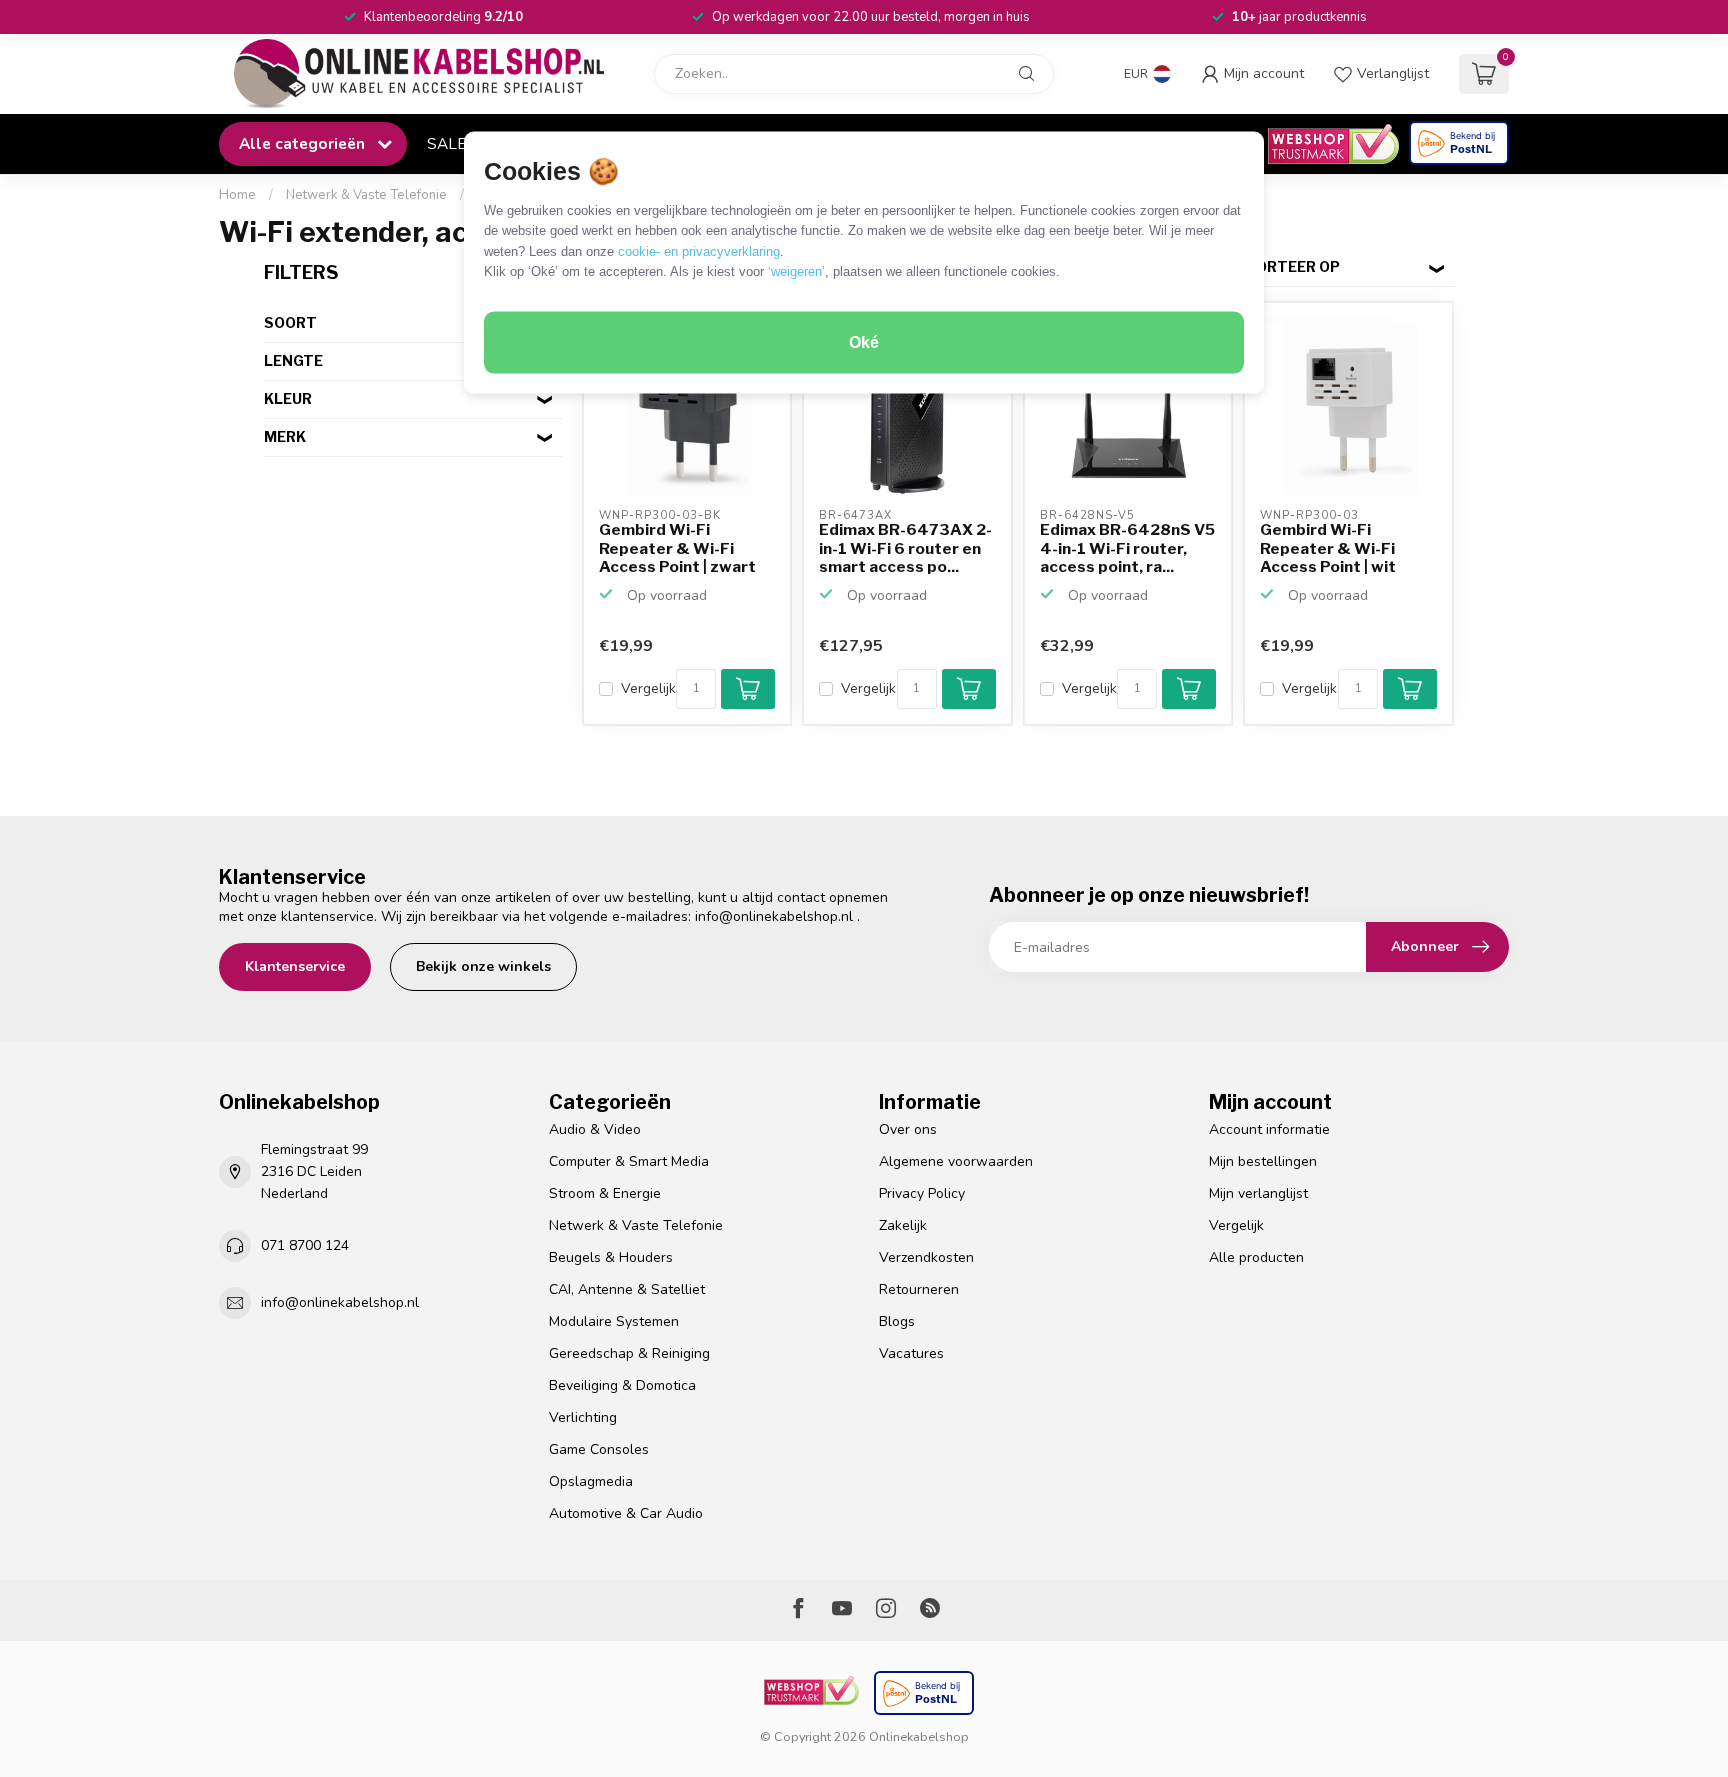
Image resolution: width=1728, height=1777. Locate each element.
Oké (864, 342)
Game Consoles (599, 1449)
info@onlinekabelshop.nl (774, 916)
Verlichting (583, 1417)
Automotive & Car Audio (626, 1513)
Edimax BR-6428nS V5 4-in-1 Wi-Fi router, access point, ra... (1127, 548)
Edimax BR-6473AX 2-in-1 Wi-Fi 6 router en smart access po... (905, 548)
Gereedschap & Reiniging (629, 1353)
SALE (446, 143)
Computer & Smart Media (629, 1161)
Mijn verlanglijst (1258, 1193)
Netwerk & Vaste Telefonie (366, 195)
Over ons (908, 1129)
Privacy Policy (922, 1193)
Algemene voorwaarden (956, 1161)
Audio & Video (595, 1129)
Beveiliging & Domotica (622, 1385)
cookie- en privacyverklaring (699, 250)
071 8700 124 (305, 1245)
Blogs (897, 1321)
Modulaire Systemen (614, 1321)
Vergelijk (648, 688)
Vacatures (911, 1353)
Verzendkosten (926, 1257)
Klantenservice (295, 966)
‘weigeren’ (796, 271)
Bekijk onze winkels (483, 966)
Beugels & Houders (611, 1257)
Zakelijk (903, 1225)
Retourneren (919, 1289)
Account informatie (1269, 1129)
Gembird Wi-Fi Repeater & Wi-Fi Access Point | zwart (677, 548)
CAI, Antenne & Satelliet (627, 1289)
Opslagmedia (591, 1481)
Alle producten (1256, 1257)
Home (237, 195)
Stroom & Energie (605, 1193)
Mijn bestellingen (1263, 1161)
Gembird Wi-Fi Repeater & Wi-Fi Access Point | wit (1328, 548)
